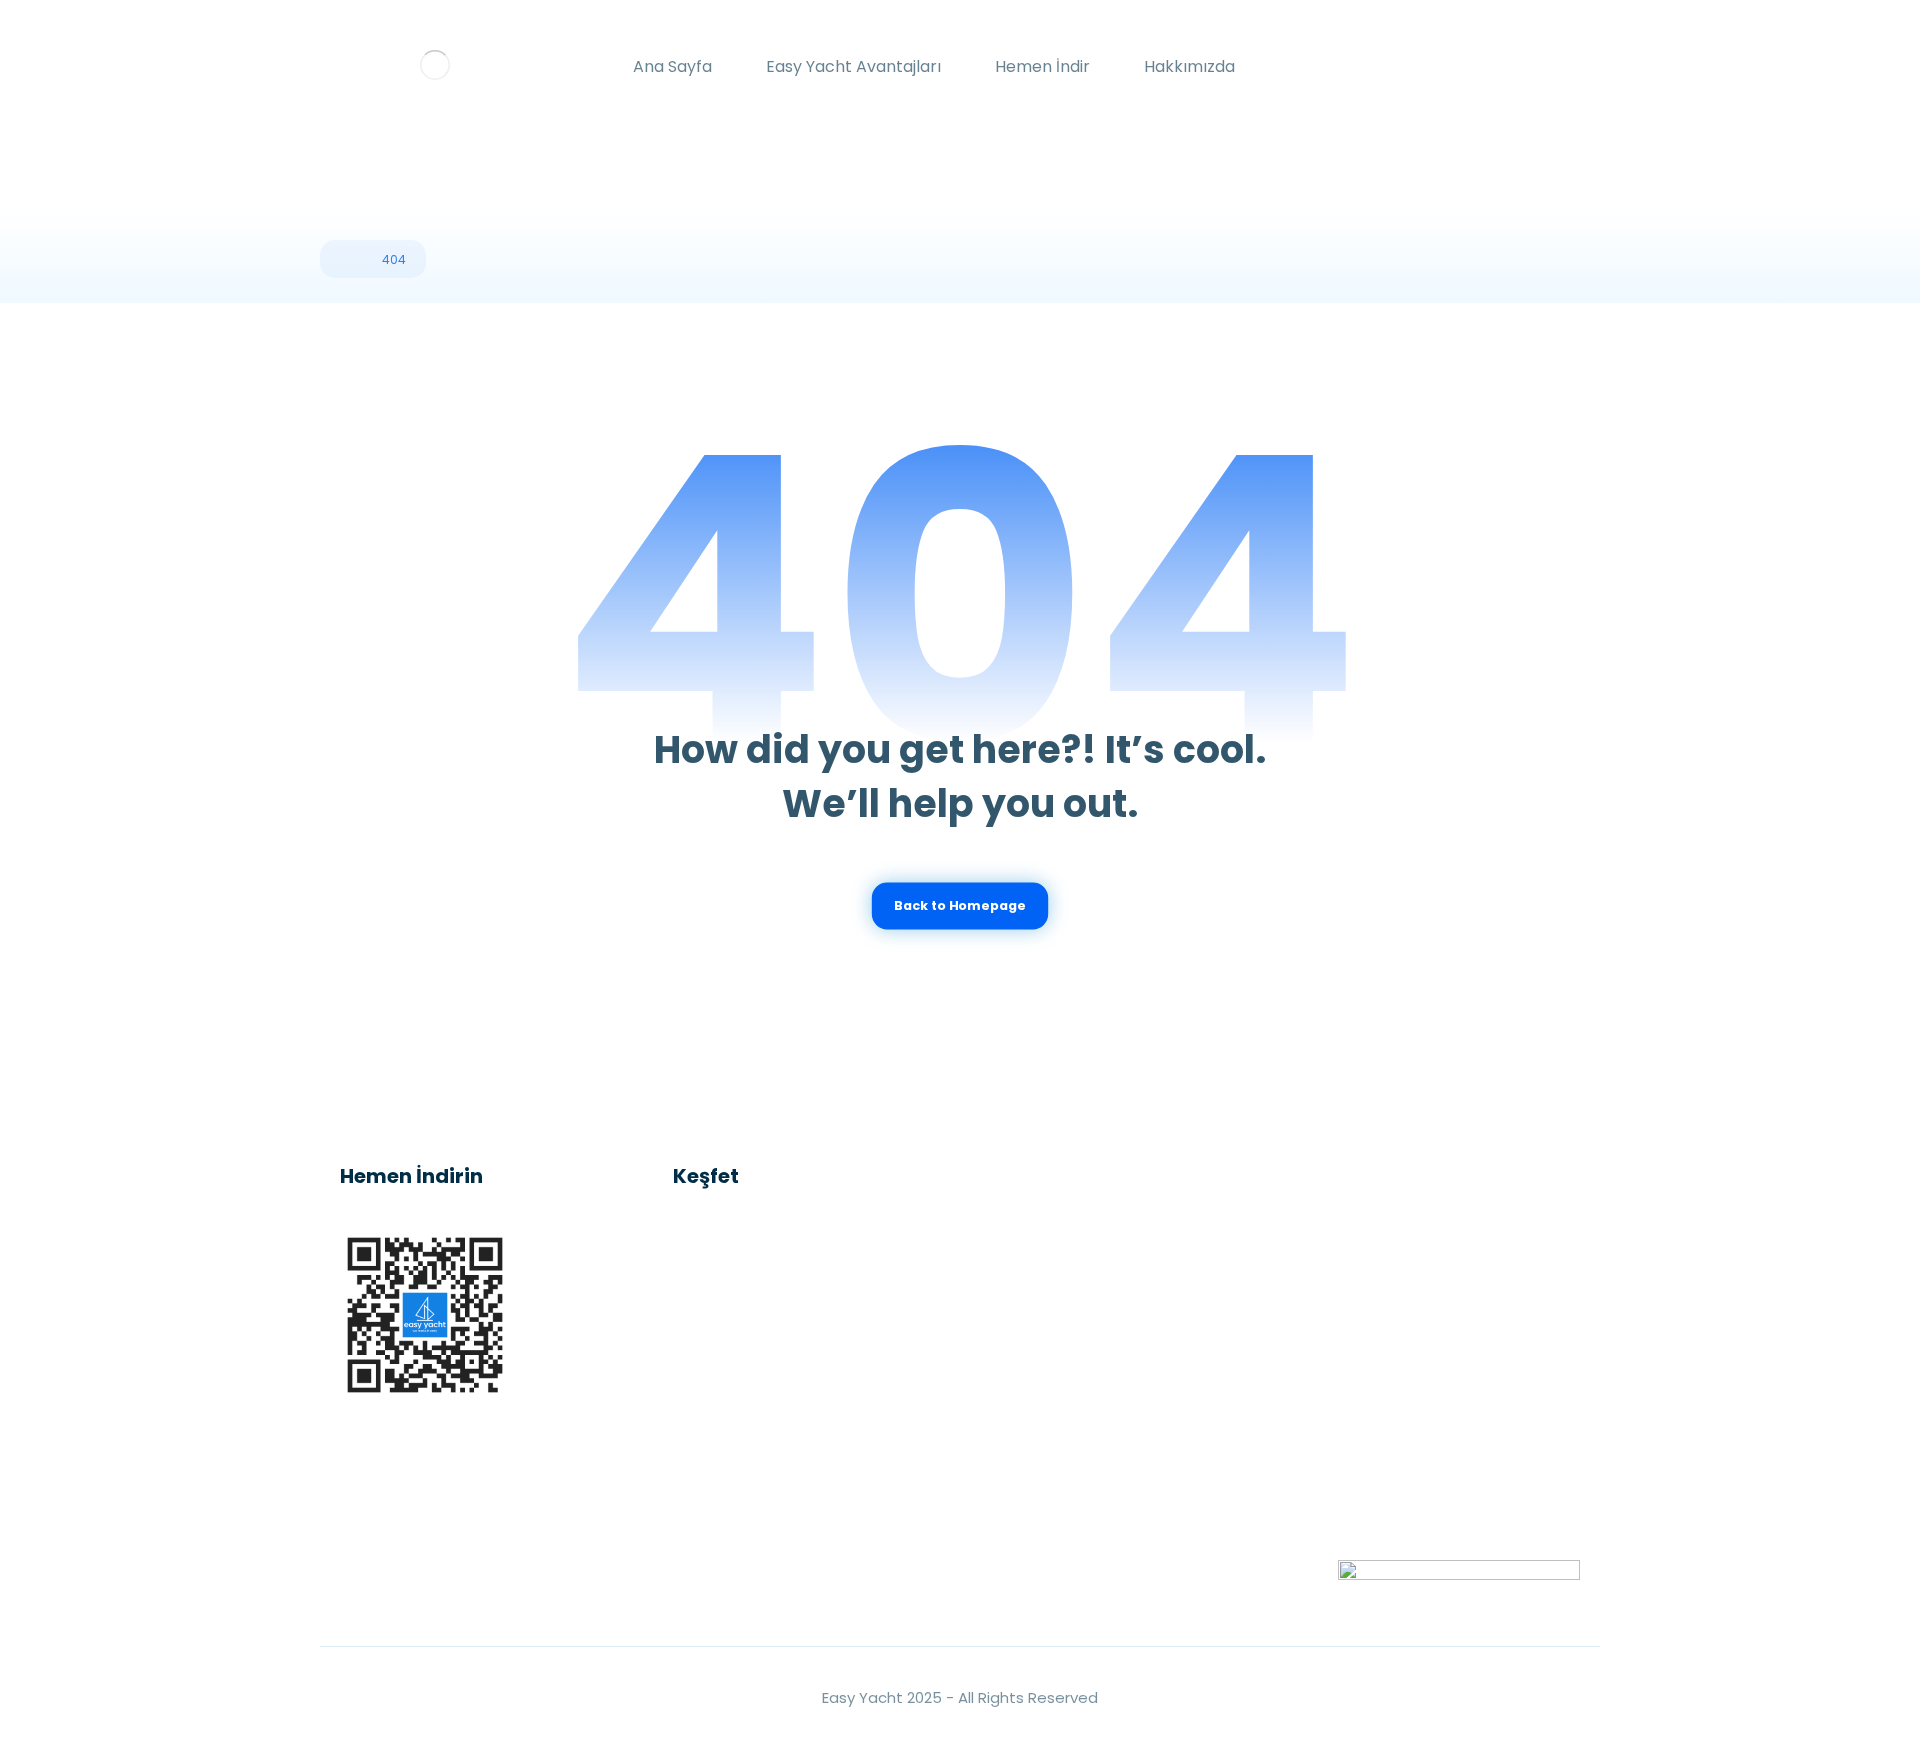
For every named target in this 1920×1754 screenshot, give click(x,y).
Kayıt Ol (1412, 1437)
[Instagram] (360, 1576)
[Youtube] (440, 1576)
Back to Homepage (959, 906)
